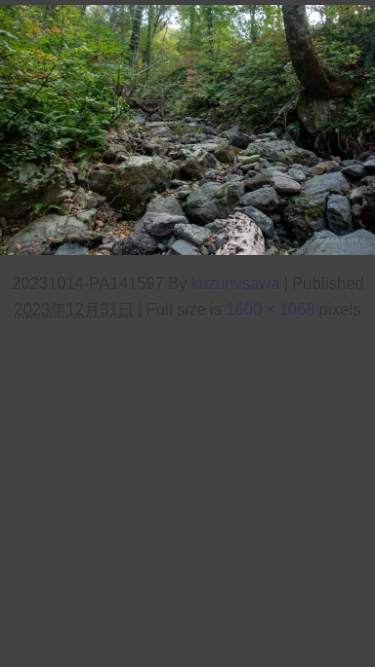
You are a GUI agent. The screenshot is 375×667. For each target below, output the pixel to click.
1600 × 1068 (270, 309)
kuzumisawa (235, 283)
